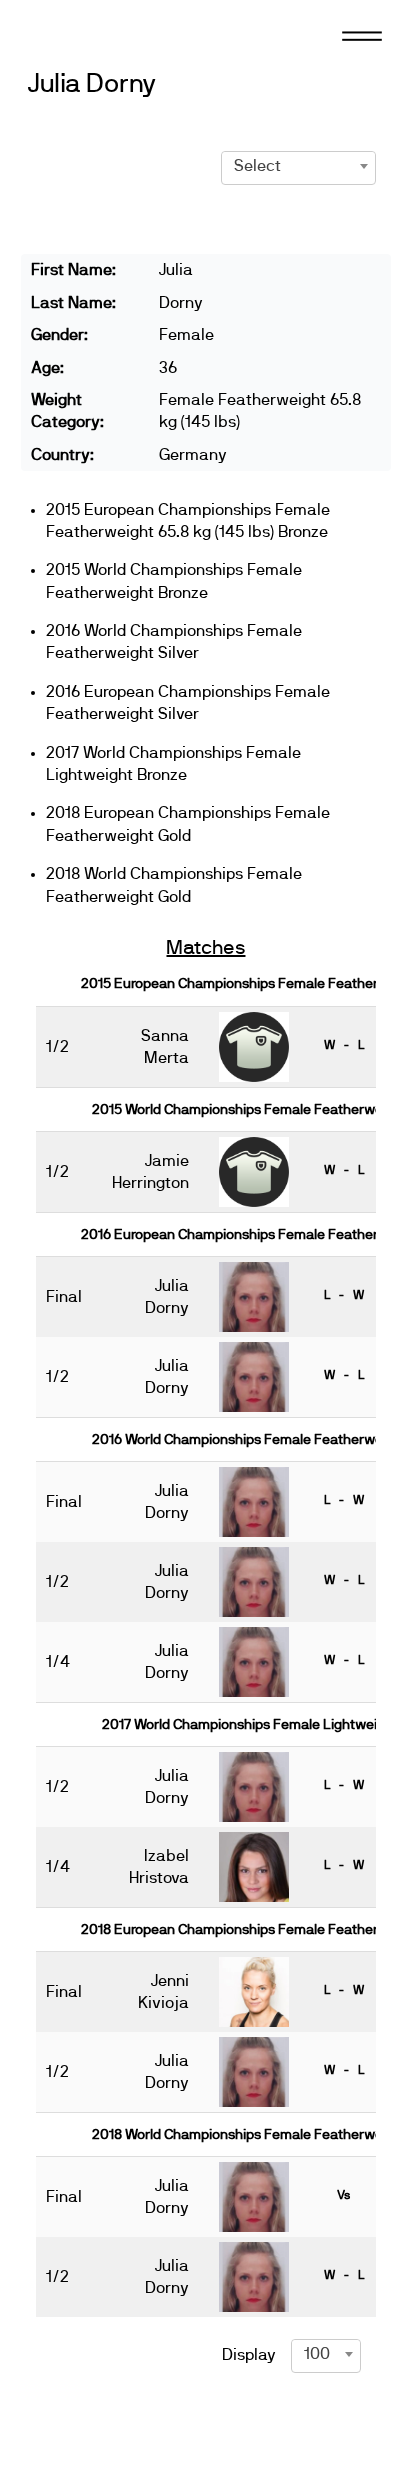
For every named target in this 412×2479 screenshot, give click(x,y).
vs (343, 2195)
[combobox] (298, 166)
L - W (344, 1295)
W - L (344, 1045)
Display (249, 2355)
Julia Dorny (92, 84)
